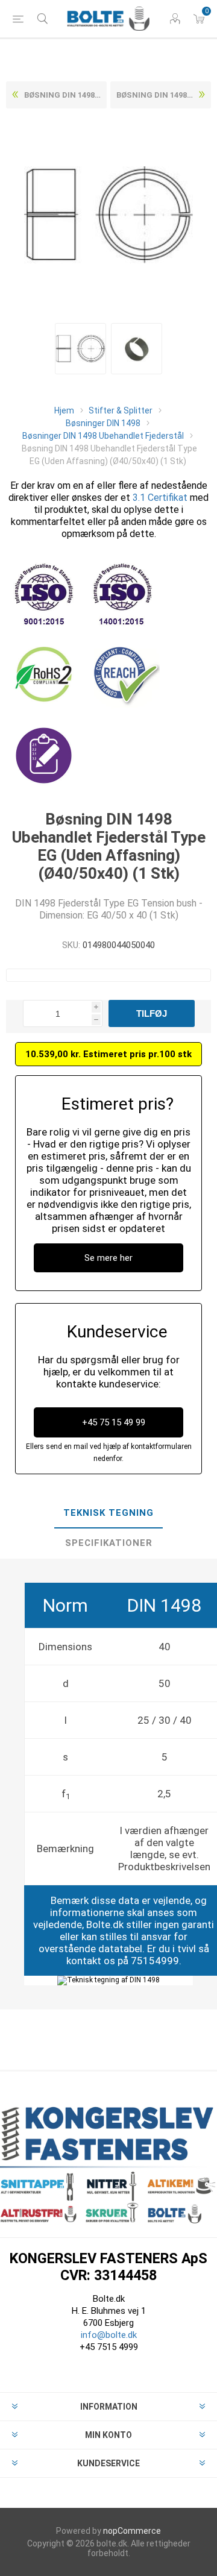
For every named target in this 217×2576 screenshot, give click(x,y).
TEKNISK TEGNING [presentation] (108, 1513)
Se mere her (108, 1258)
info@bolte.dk (109, 2335)
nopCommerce (132, 2531)
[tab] (108, 1513)
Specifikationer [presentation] (109, 1543)
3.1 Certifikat (160, 498)
